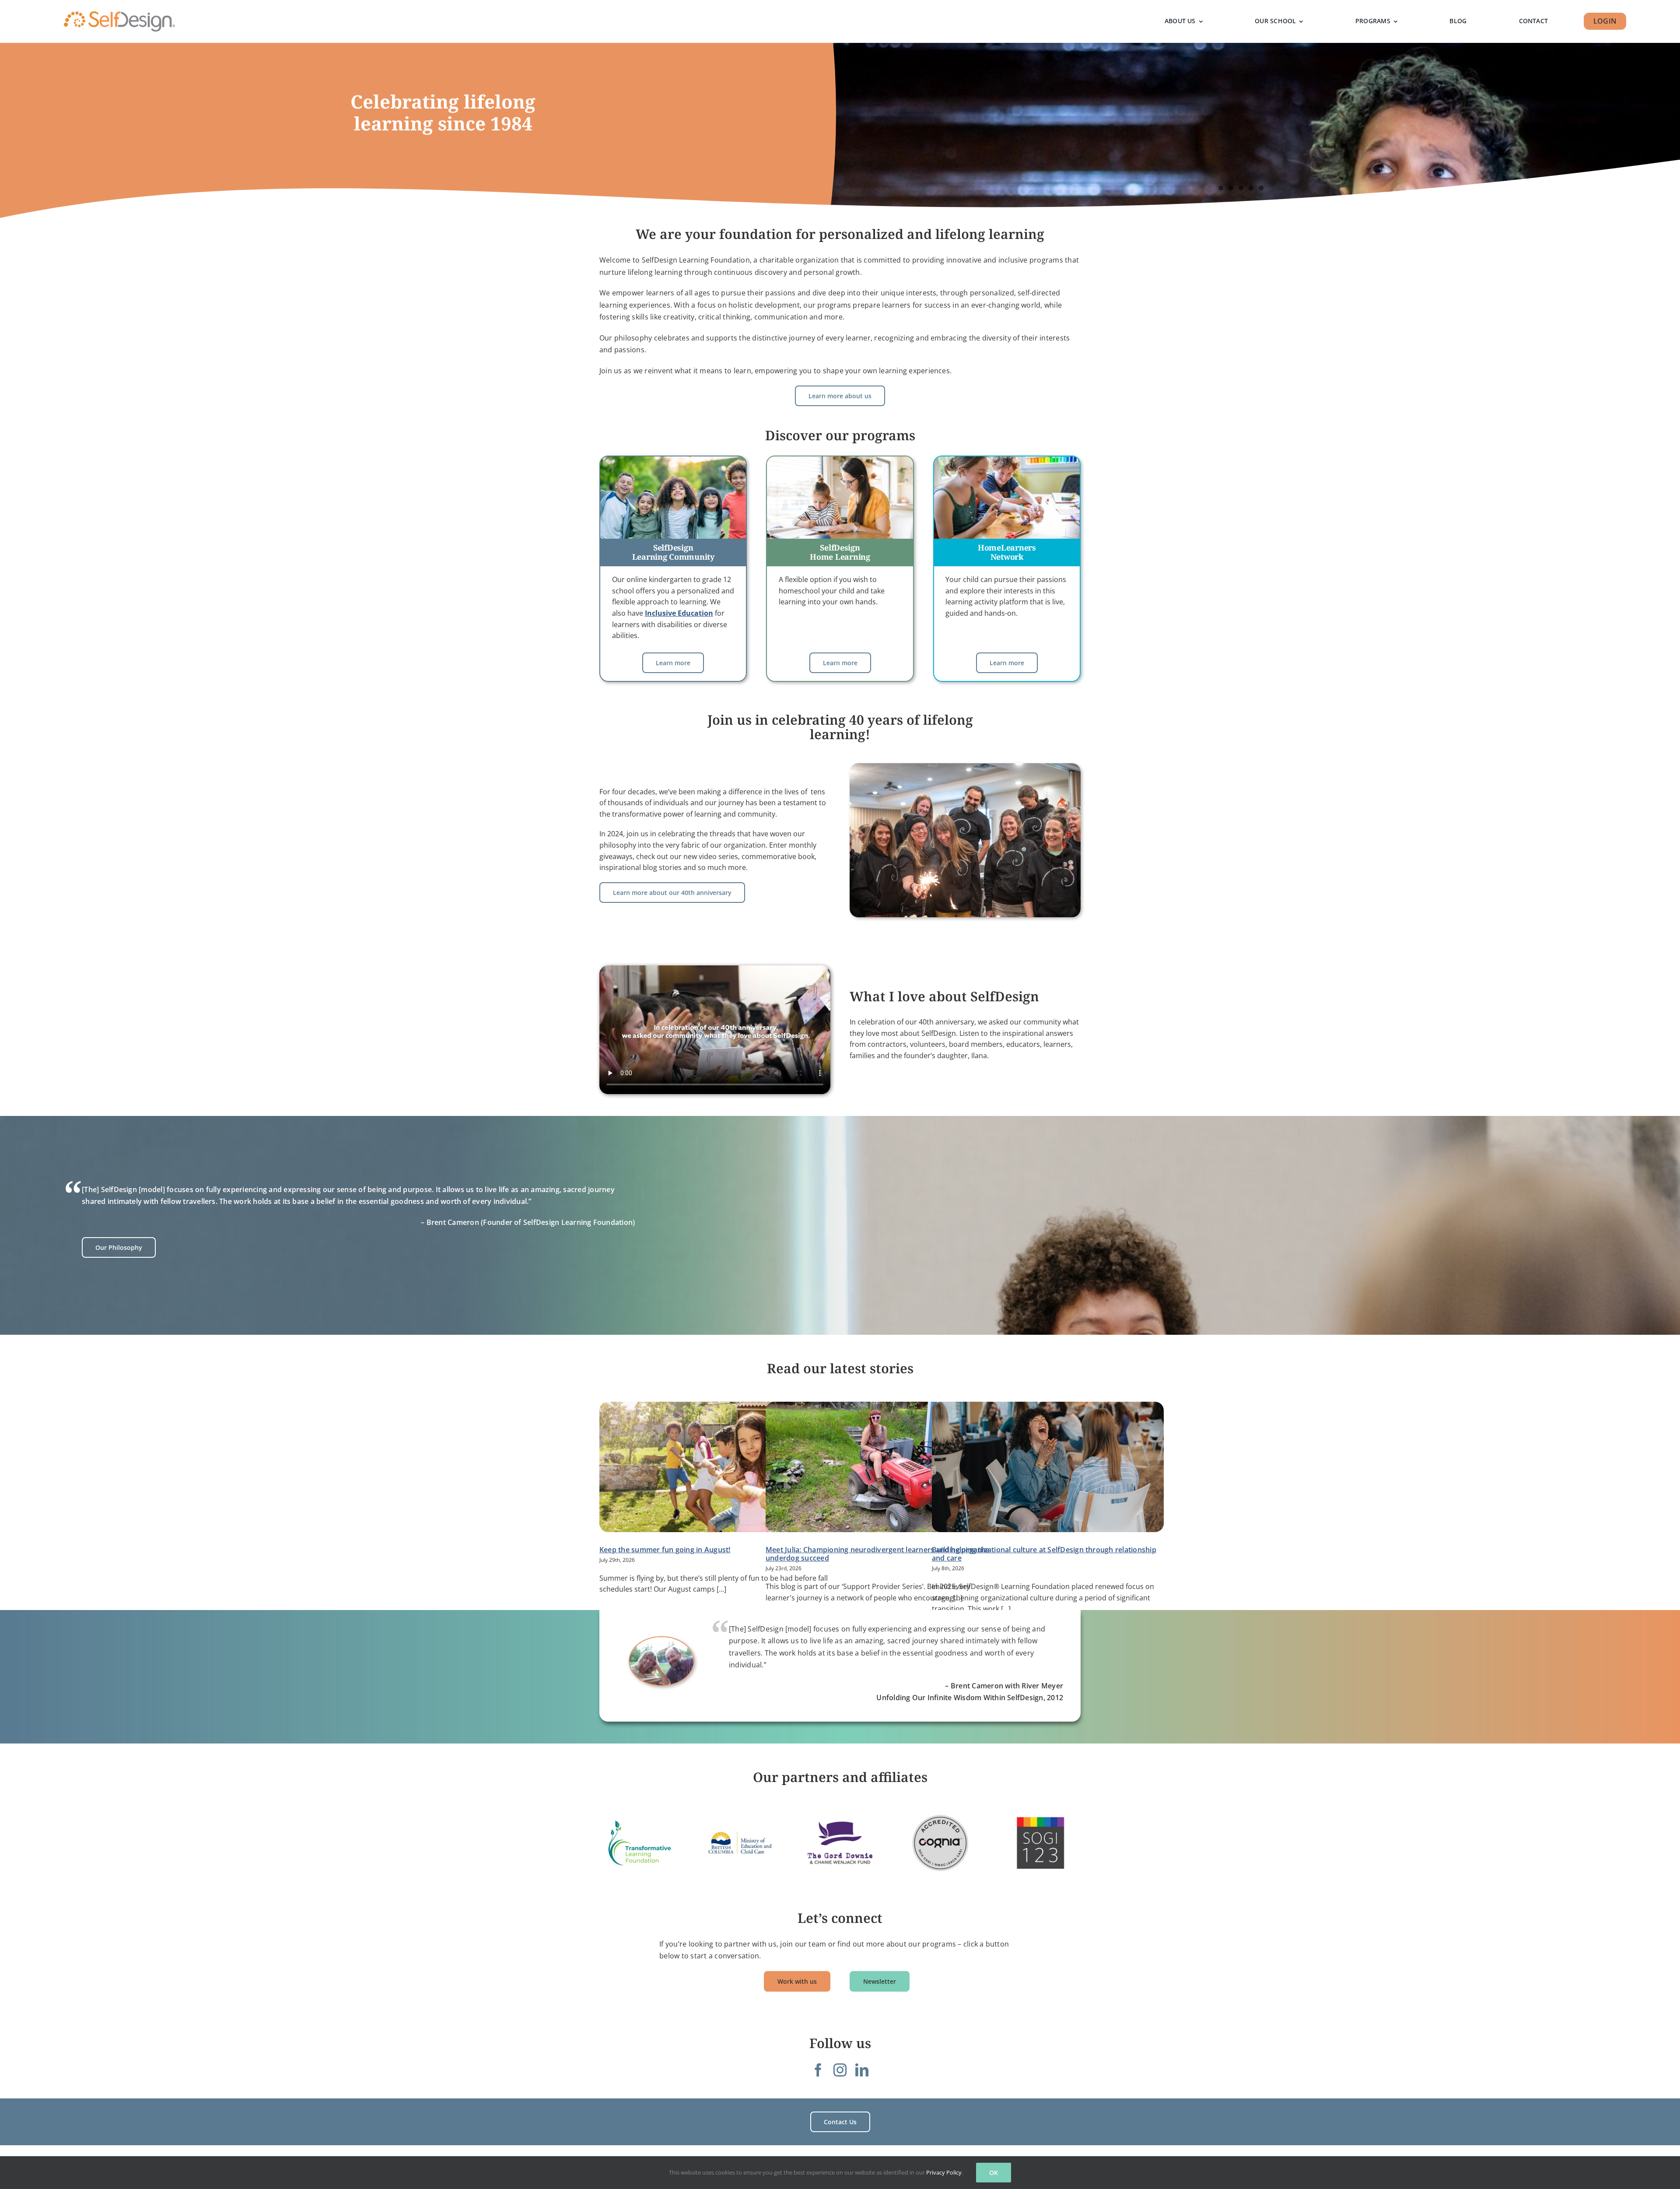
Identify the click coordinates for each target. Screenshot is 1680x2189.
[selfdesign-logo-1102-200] (119, 12)
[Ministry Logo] (740, 1843)
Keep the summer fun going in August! (665, 1550)
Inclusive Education (679, 613)
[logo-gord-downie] (840, 1843)
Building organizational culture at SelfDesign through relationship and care (1044, 1554)
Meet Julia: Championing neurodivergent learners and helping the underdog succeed (877, 1554)
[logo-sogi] (1040, 1843)
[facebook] (818, 2070)
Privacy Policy (944, 2172)
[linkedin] (862, 2070)
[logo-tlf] (640, 1843)
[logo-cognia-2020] (940, 1843)
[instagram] (840, 2070)
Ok (994, 2173)
